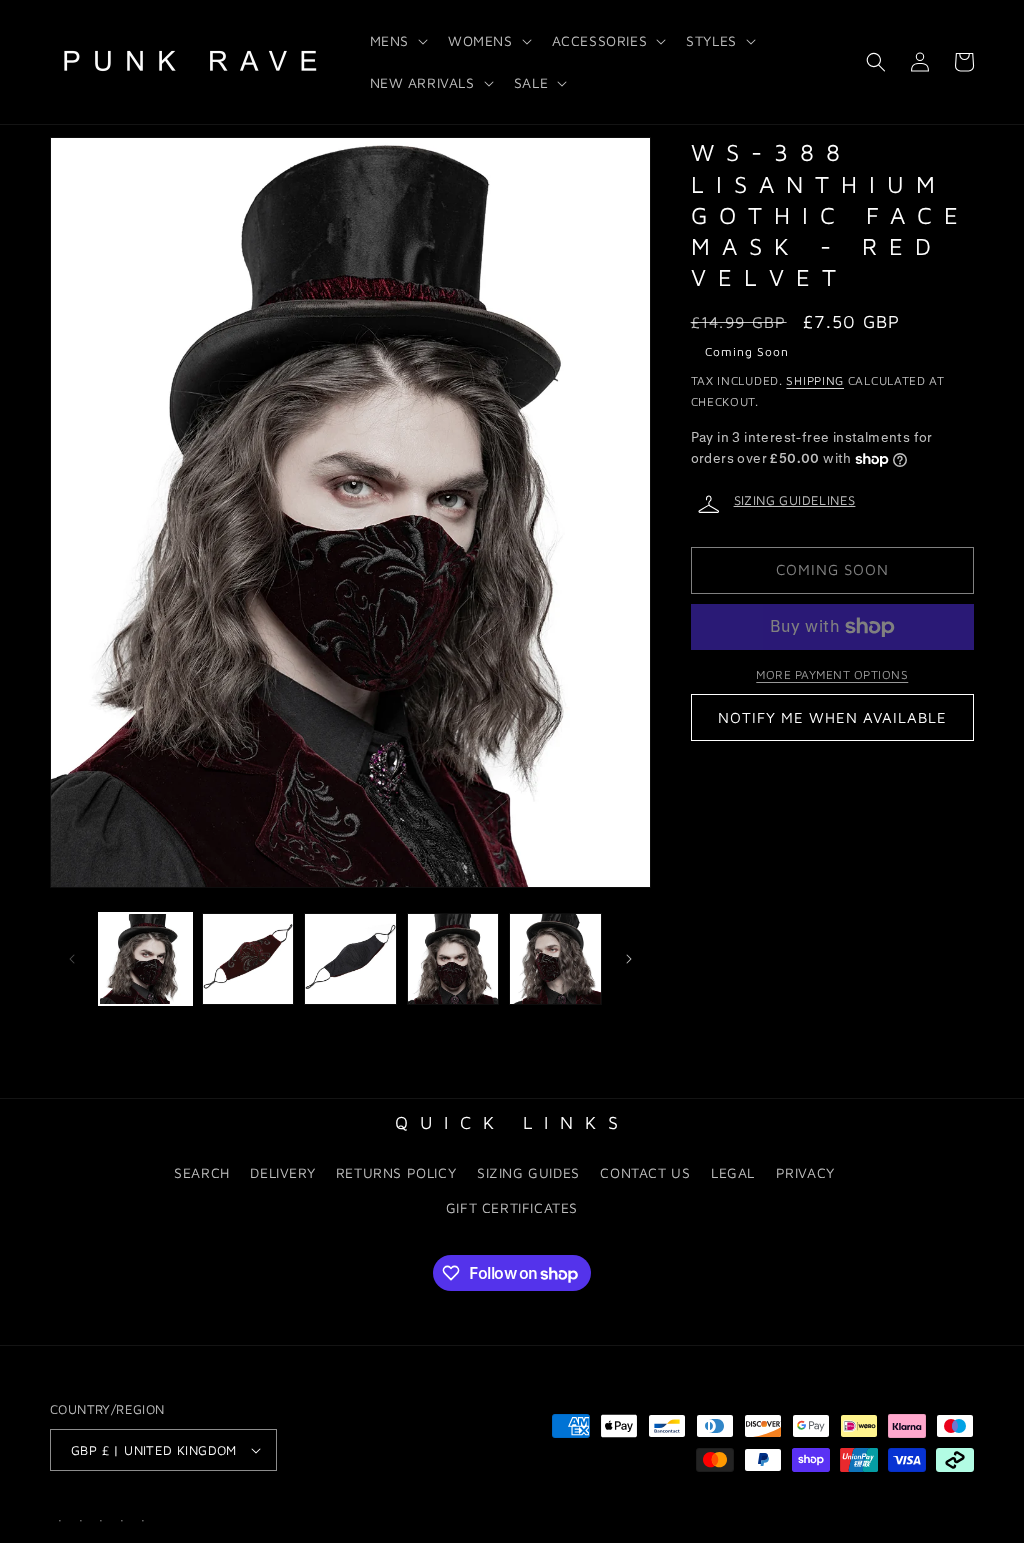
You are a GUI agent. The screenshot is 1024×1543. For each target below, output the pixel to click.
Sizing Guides (528, 1172)
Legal (733, 1172)
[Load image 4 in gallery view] (453, 959)
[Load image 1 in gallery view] (145, 959)
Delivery (282, 1172)
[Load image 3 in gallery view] (350, 959)
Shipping (815, 380)
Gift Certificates (512, 1207)
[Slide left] (72, 959)
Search (202, 1172)
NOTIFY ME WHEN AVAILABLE (832, 717)
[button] (397, 41)
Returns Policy (396, 1172)
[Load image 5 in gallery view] (555, 959)
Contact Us (645, 1172)
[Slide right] (629, 959)
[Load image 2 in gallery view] (248, 959)
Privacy (805, 1172)
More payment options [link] (832, 674)
